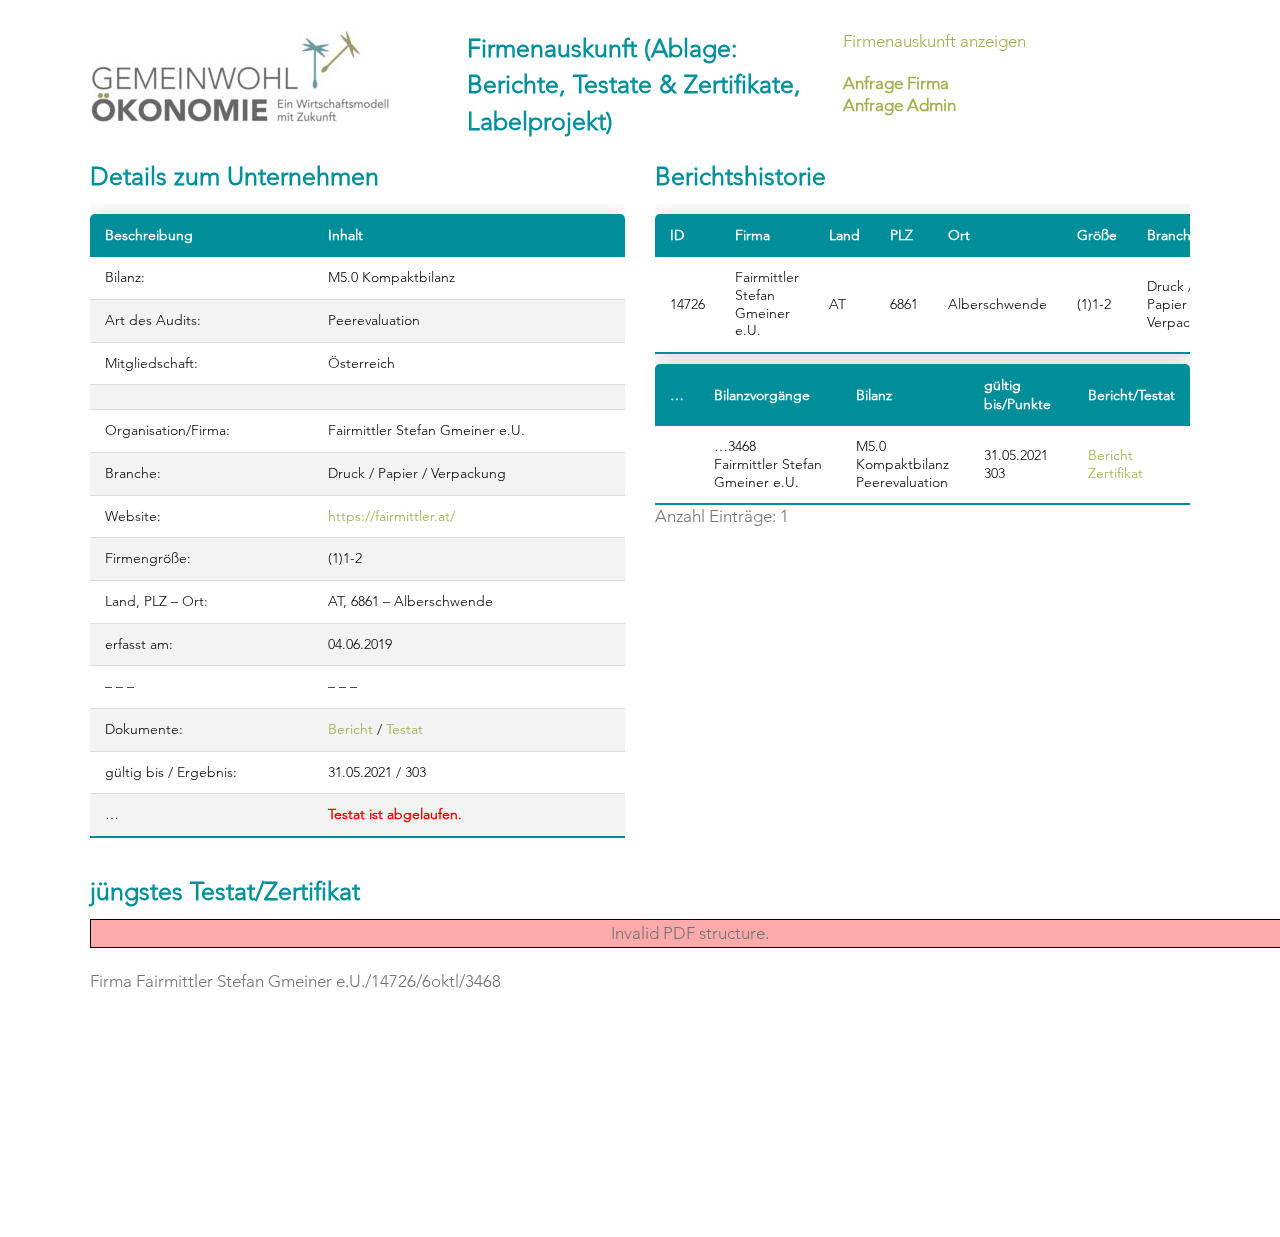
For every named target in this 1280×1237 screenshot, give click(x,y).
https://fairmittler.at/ (391, 516)
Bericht (350, 729)
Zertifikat (1115, 473)
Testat (404, 729)
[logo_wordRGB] (240, 76)
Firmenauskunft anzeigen (934, 41)
